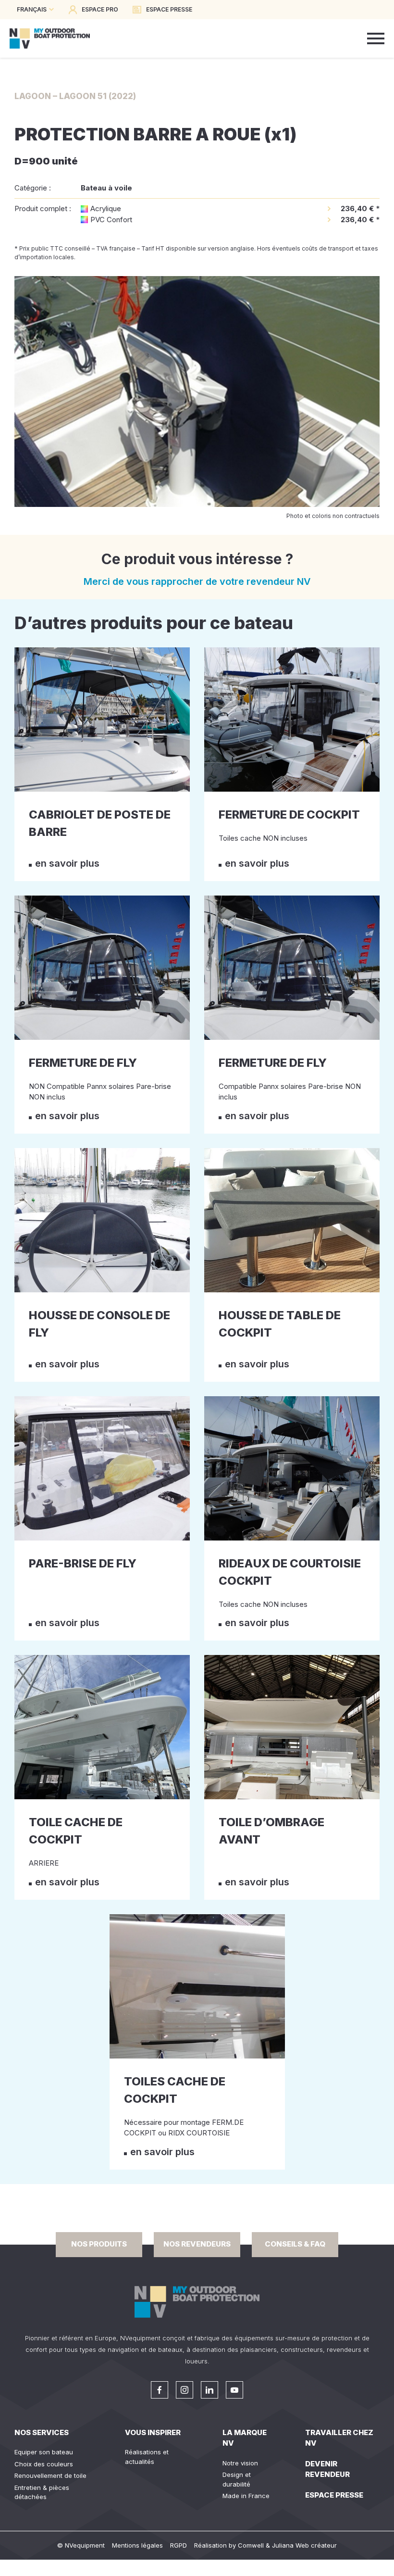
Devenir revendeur (327, 2469)
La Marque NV (245, 2438)
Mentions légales (137, 2545)
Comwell (251, 2545)
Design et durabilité (237, 2479)
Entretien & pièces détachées (42, 2492)
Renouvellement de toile (50, 2475)
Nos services (42, 2432)
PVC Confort (111, 220)
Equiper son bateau (44, 2452)
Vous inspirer (153, 2432)
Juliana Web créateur (304, 2545)
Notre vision (240, 2463)
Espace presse (334, 2495)
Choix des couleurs (44, 2464)
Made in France (246, 2496)
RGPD (179, 2545)
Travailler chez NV (339, 2438)
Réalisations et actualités (147, 2457)
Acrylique (106, 208)
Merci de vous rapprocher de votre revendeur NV (197, 581)
